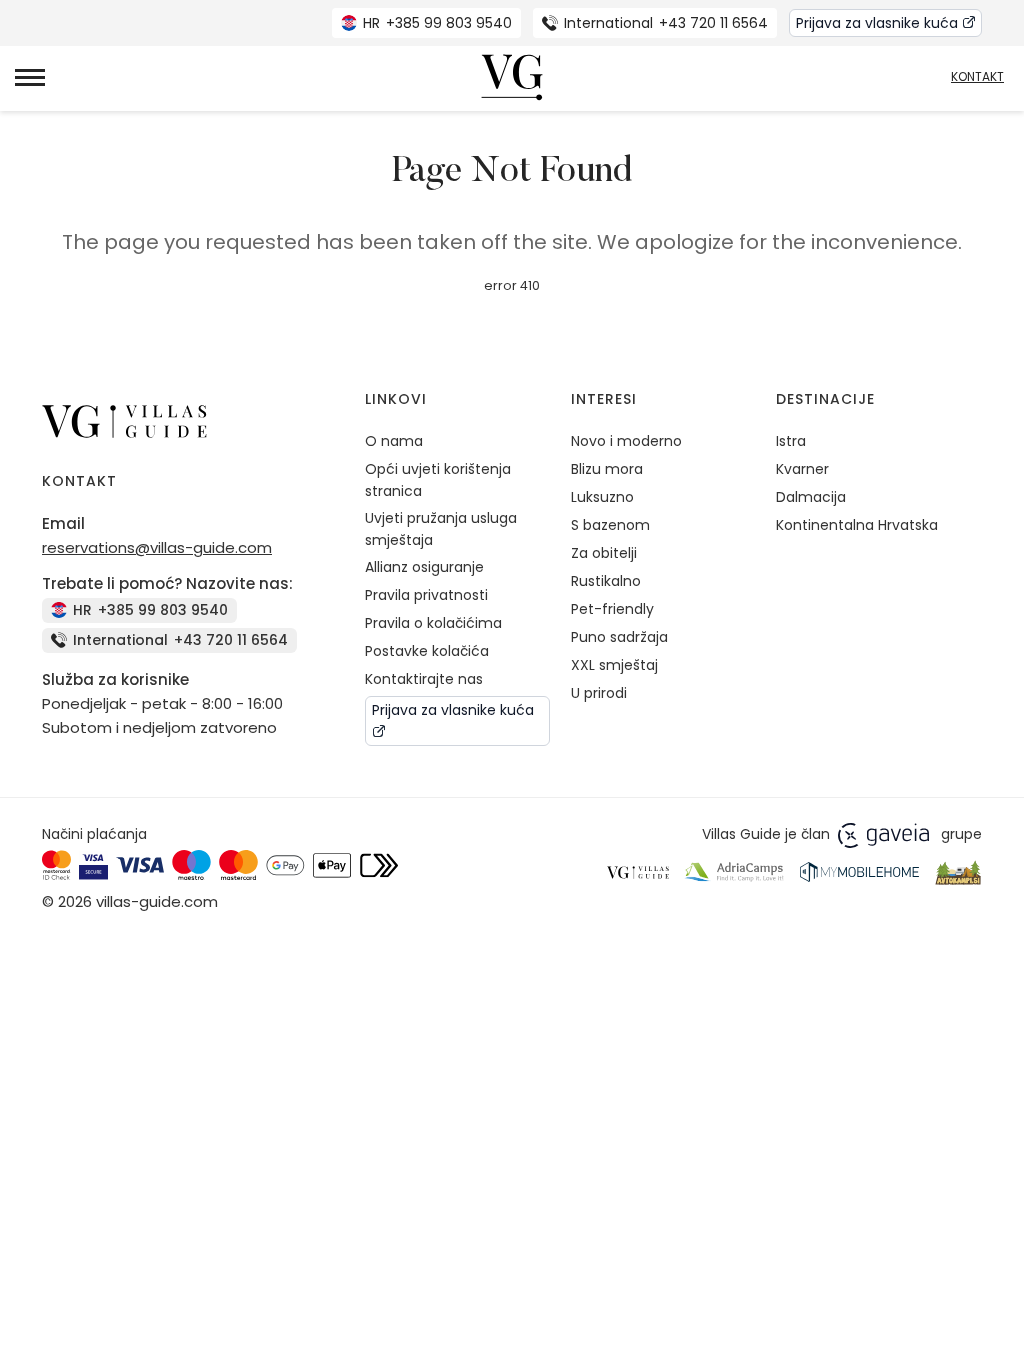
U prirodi (599, 693)
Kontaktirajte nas (424, 679)
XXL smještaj (614, 665)
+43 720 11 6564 (666, 23)
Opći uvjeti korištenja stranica (438, 480)
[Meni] (30, 77)
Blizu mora (607, 469)
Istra (791, 441)
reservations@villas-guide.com (157, 547)
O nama (394, 441)
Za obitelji (604, 553)
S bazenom (610, 525)
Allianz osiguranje (424, 567)
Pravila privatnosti (426, 595)
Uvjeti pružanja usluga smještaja (441, 529)
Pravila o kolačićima (433, 623)
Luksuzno (602, 497)
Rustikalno (606, 581)
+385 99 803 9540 (437, 23)
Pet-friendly (612, 609)
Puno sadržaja (619, 637)
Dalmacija (811, 497)
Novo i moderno (626, 441)
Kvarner (802, 469)
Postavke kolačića (427, 651)
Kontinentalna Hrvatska (857, 525)
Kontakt (977, 77)
